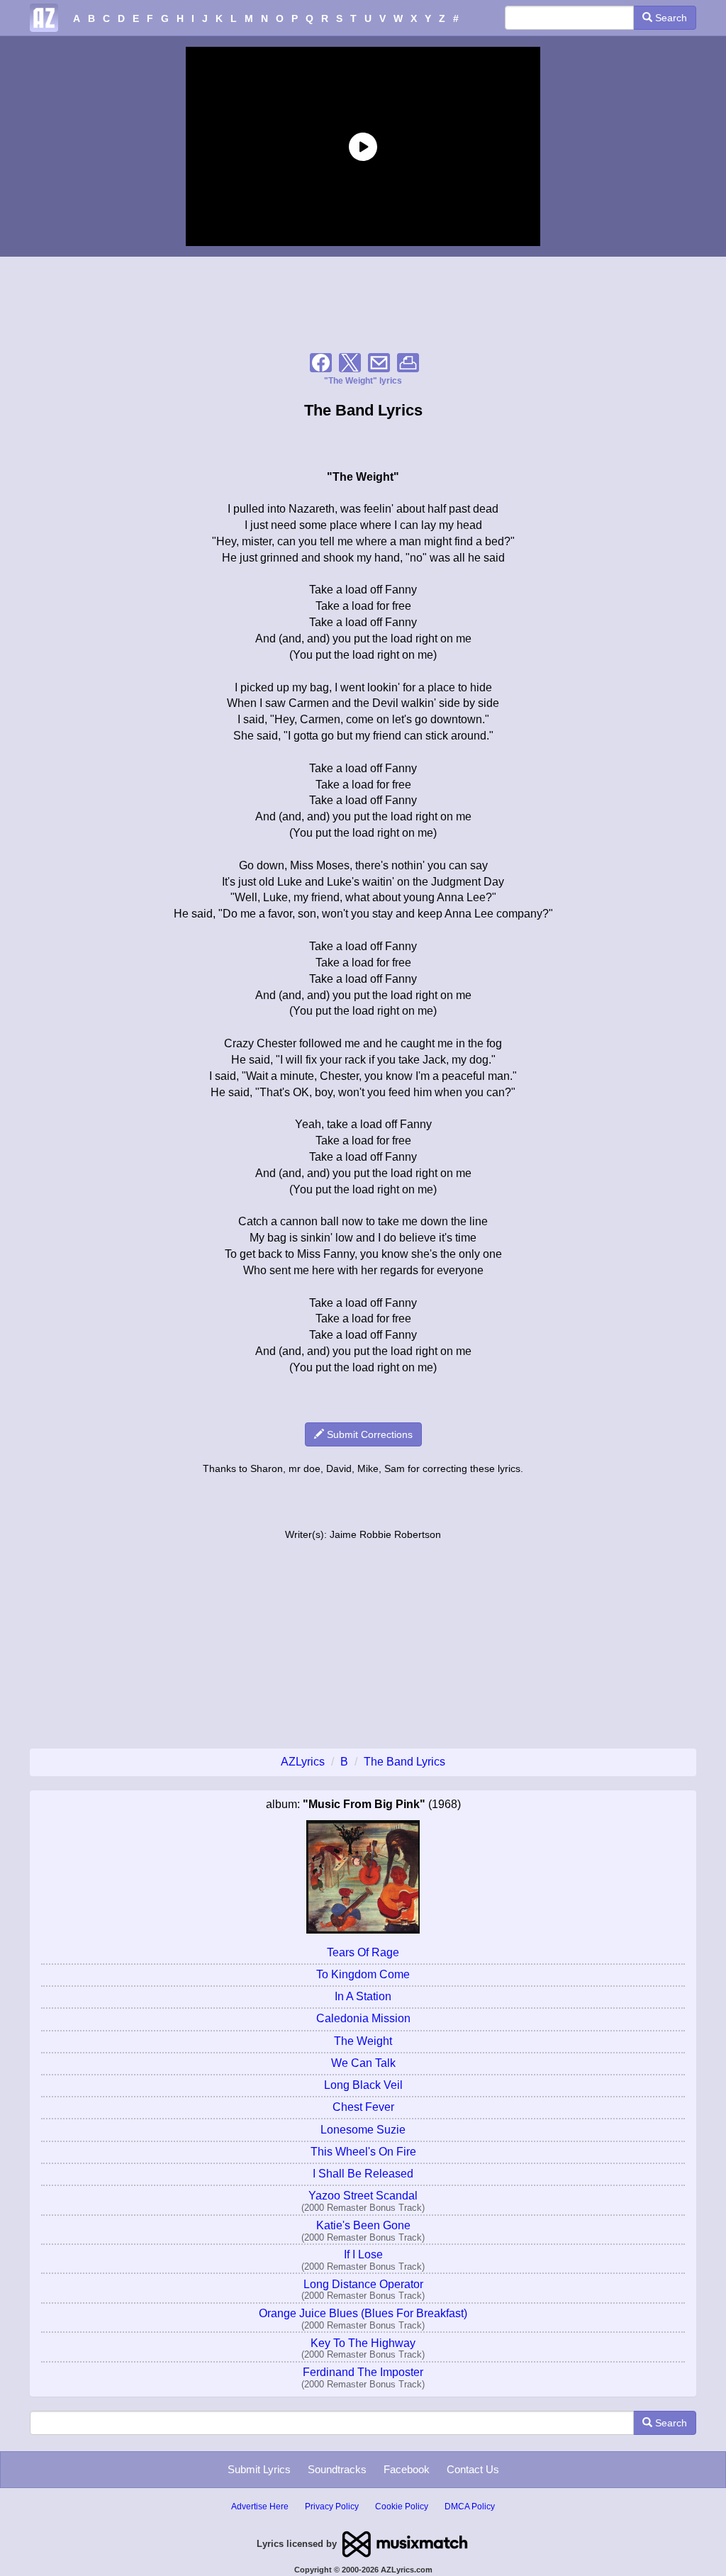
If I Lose (363, 2254)
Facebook (407, 2469)
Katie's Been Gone (363, 2225)
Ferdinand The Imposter (363, 2372)
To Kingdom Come (363, 1974)
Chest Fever (363, 2107)
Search (670, 18)
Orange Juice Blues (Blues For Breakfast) (363, 2313)
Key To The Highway (363, 2343)
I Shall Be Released (363, 2174)
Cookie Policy (402, 2507)
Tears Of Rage (363, 1952)
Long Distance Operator (363, 2284)
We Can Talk (363, 2063)
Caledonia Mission (363, 2018)
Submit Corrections (368, 1434)
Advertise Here (260, 2507)
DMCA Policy (470, 2507)
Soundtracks (337, 2469)
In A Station (363, 1996)
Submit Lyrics (259, 2469)
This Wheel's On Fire (363, 2152)
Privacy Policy (332, 2507)
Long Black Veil (363, 2085)
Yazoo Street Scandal (363, 2196)
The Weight (363, 2041)
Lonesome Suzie (363, 2130)
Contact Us (473, 2469)
